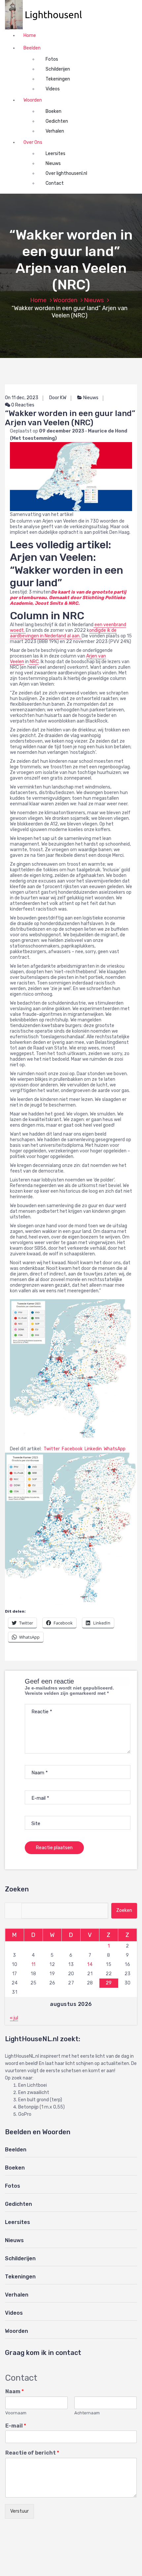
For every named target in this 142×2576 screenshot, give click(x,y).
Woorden (33, 100)
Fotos (52, 59)
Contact (55, 183)
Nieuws (53, 163)
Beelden (32, 48)
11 (34, 1964)
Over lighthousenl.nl (66, 173)
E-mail (16, 2426)
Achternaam (87, 2413)
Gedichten (57, 121)
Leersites (55, 154)
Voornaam (16, 2413)
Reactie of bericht (32, 2453)
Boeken (53, 111)
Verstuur (19, 2511)
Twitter (51, 1449)
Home (30, 35)
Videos (53, 89)
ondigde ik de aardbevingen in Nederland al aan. (63, 633)
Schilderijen (58, 69)
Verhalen (55, 131)
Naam (15, 2391)
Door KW (58, 398)
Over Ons (33, 142)
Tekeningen (58, 79)
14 (90, 1964)
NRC (34, 662)
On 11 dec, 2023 (22, 398)
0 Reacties (22, 405)
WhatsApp (114, 1449)
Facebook (72, 1449)
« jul (14, 2018)
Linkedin (93, 1449)
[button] (47, 15)
